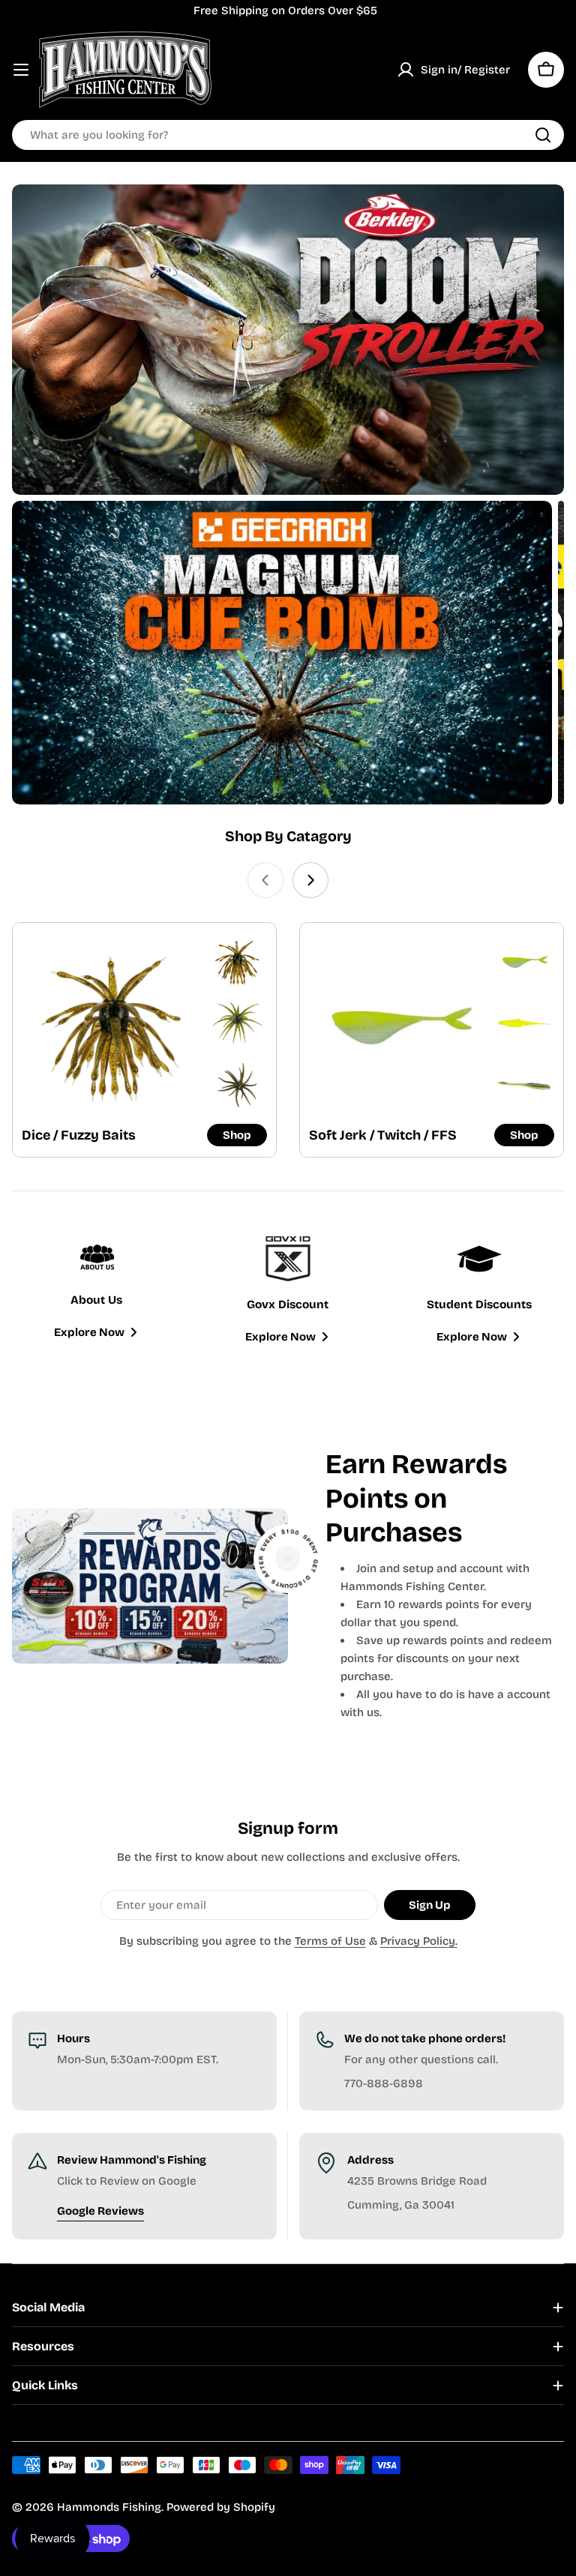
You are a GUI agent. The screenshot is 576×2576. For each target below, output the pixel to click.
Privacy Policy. (419, 1941)
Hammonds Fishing (109, 2507)
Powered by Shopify (221, 2507)
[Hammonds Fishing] (288, 340)
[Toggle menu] (21, 70)
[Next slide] (310, 880)
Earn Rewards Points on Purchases (416, 1498)
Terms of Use (330, 1941)
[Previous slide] (265, 880)
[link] (238, 962)
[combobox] (288, 135)
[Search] (543, 135)
